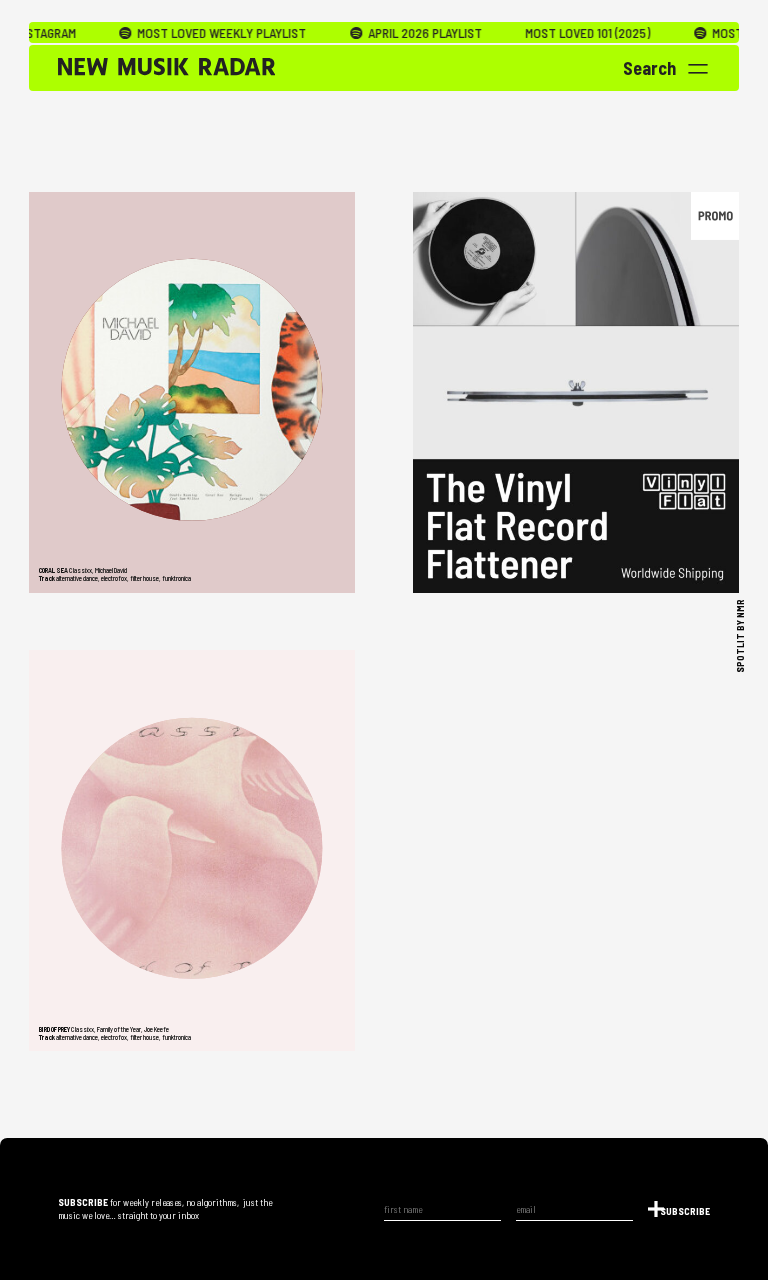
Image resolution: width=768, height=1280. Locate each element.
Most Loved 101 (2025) (557, 33)
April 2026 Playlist (393, 33)
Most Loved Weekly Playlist (190, 33)
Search (649, 68)
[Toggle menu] (698, 69)
